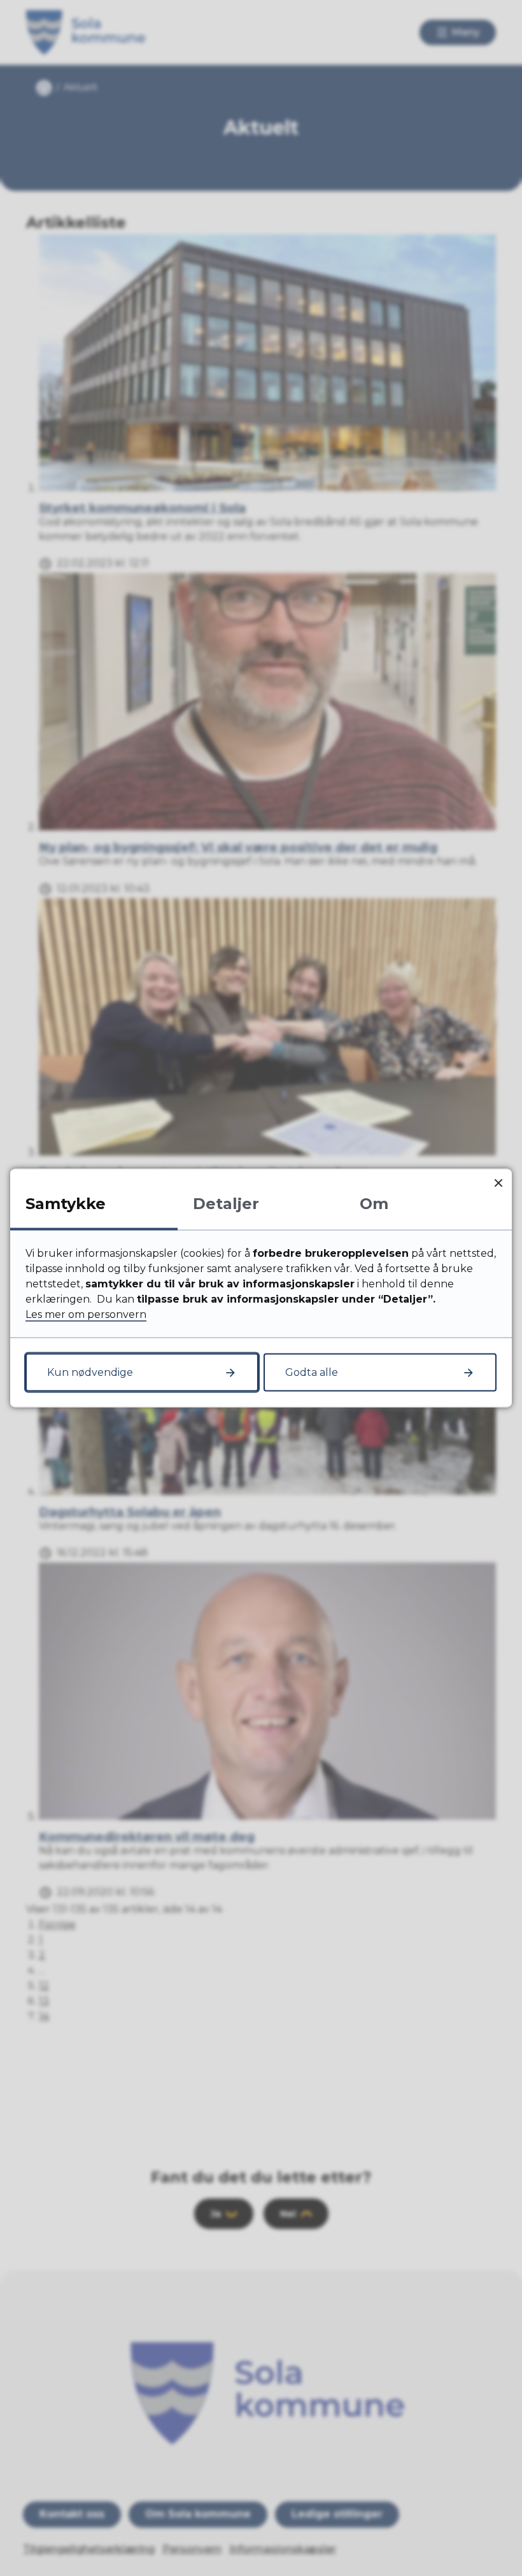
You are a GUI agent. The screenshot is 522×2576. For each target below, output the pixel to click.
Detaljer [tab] (226, 1204)
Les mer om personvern (86, 1314)
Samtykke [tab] (66, 1204)
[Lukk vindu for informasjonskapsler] (498, 1183)
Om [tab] (374, 1204)
